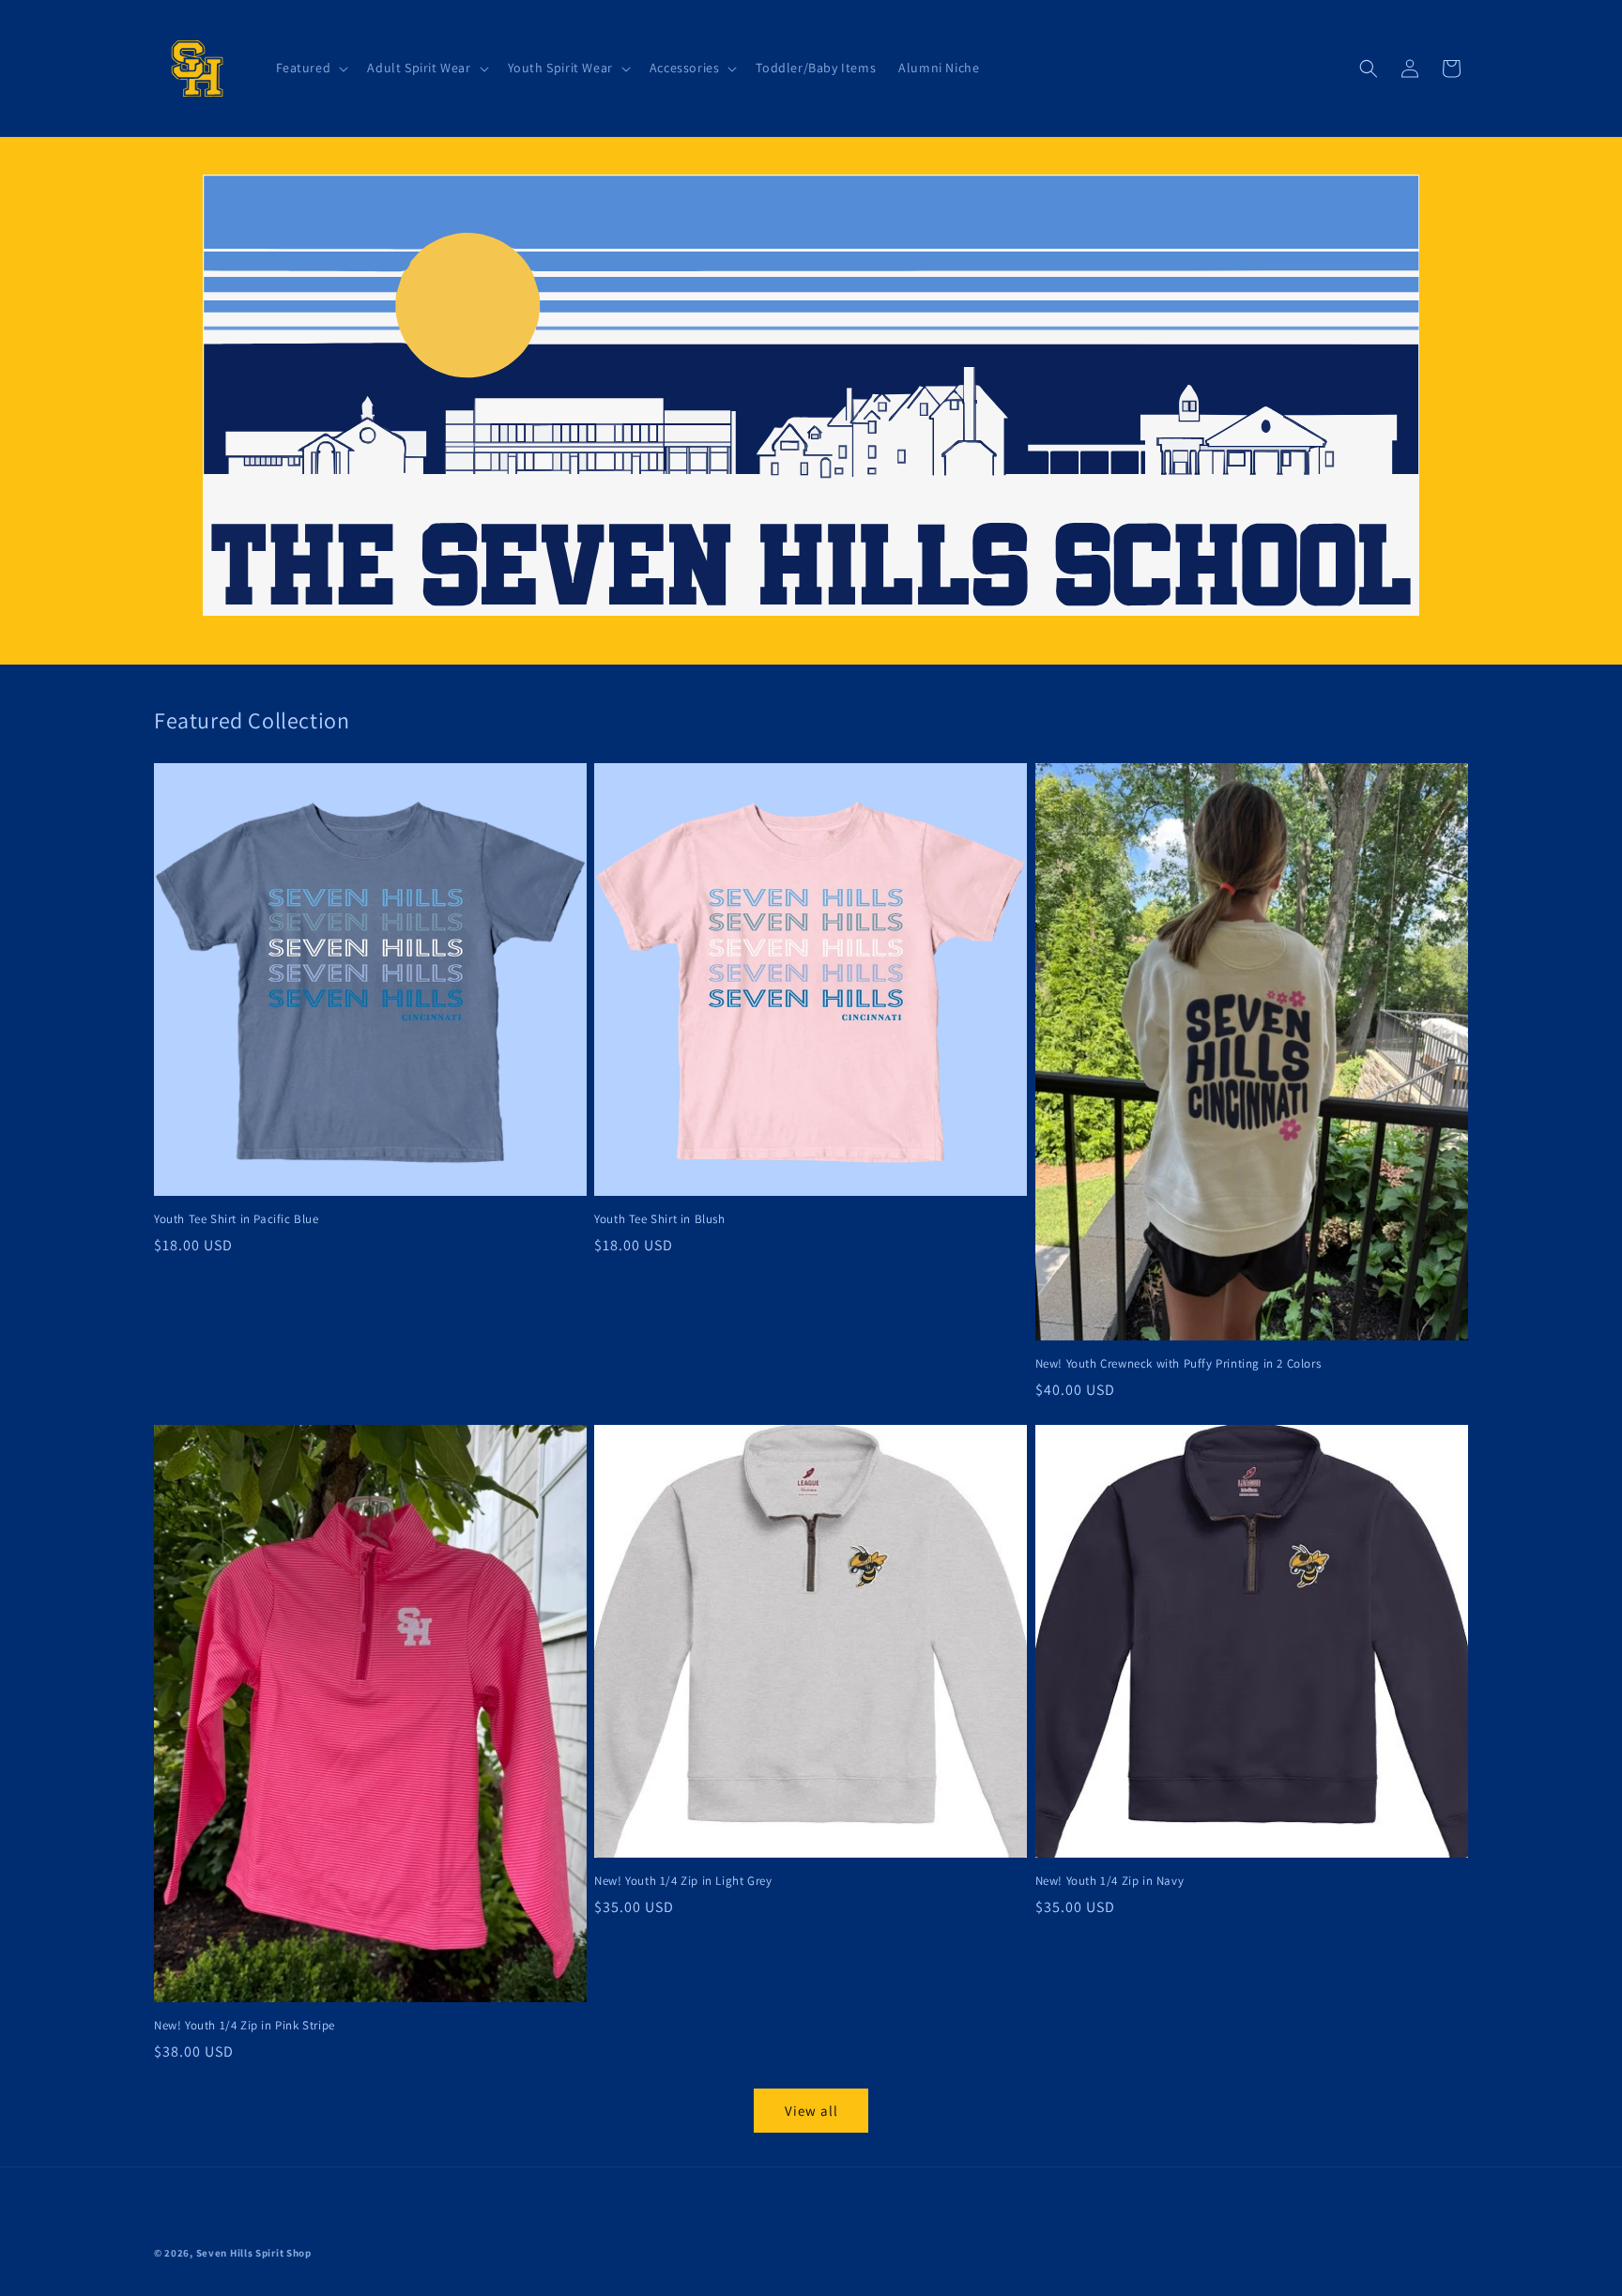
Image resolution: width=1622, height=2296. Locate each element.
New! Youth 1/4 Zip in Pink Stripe (245, 2026)
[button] (311, 68)
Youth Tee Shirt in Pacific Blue (237, 1219)
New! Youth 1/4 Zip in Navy (1110, 1881)
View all (811, 2111)
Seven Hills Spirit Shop (254, 2253)
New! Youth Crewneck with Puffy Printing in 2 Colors (1178, 1364)
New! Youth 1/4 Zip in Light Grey (683, 1881)
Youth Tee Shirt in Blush (659, 1219)
